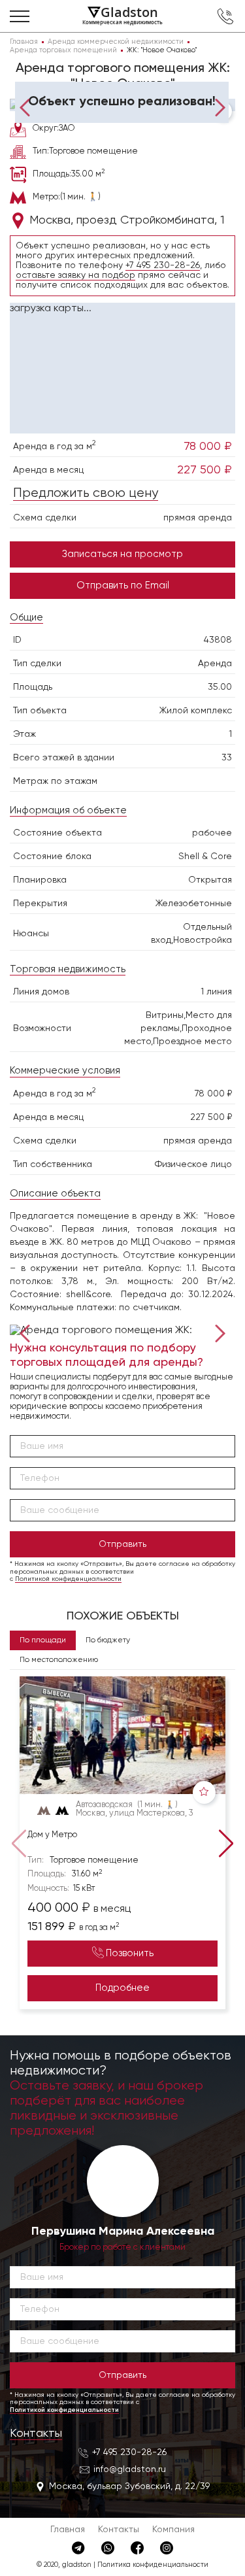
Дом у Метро (52, 1835)
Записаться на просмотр (122, 554)
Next (217, 106)
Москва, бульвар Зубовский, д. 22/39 (129, 2486)
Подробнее (122, 1988)
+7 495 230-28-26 (163, 265)
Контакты (36, 2433)
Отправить (122, 1544)
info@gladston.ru (130, 2469)
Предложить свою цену (86, 493)
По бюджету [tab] (108, 1640)
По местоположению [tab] (59, 1660)
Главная (68, 2530)
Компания (173, 2530)
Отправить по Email (123, 585)
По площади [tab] (43, 1640)
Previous (28, 106)
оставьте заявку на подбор (75, 275)
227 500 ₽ (204, 470)
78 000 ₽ (208, 447)
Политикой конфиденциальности (68, 1579)
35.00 (220, 687)
